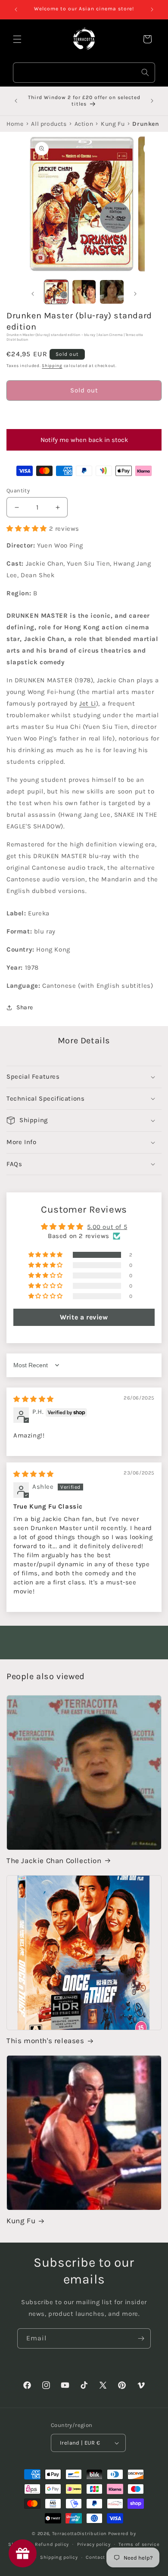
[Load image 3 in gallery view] (112, 292)
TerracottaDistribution (79, 2534)
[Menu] (17, 39)
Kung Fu (21, 2221)
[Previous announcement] (16, 9)
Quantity (18, 490)
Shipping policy (59, 2557)
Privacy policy (94, 2544)
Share (25, 1007)
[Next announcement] (152, 9)
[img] (34, 1399)
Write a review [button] (84, 1317)
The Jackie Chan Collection (54, 1860)
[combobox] (84, 73)
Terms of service (139, 2544)
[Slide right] (135, 294)
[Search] (145, 72)
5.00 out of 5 (107, 1227)
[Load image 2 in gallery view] (84, 292)
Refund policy (52, 2544)
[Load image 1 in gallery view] (56, 292)
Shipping (52, 366)
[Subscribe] (141, 2338)
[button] (84, 415)
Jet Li (88, 703)
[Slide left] (33, 294)
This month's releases (45, 2041)
